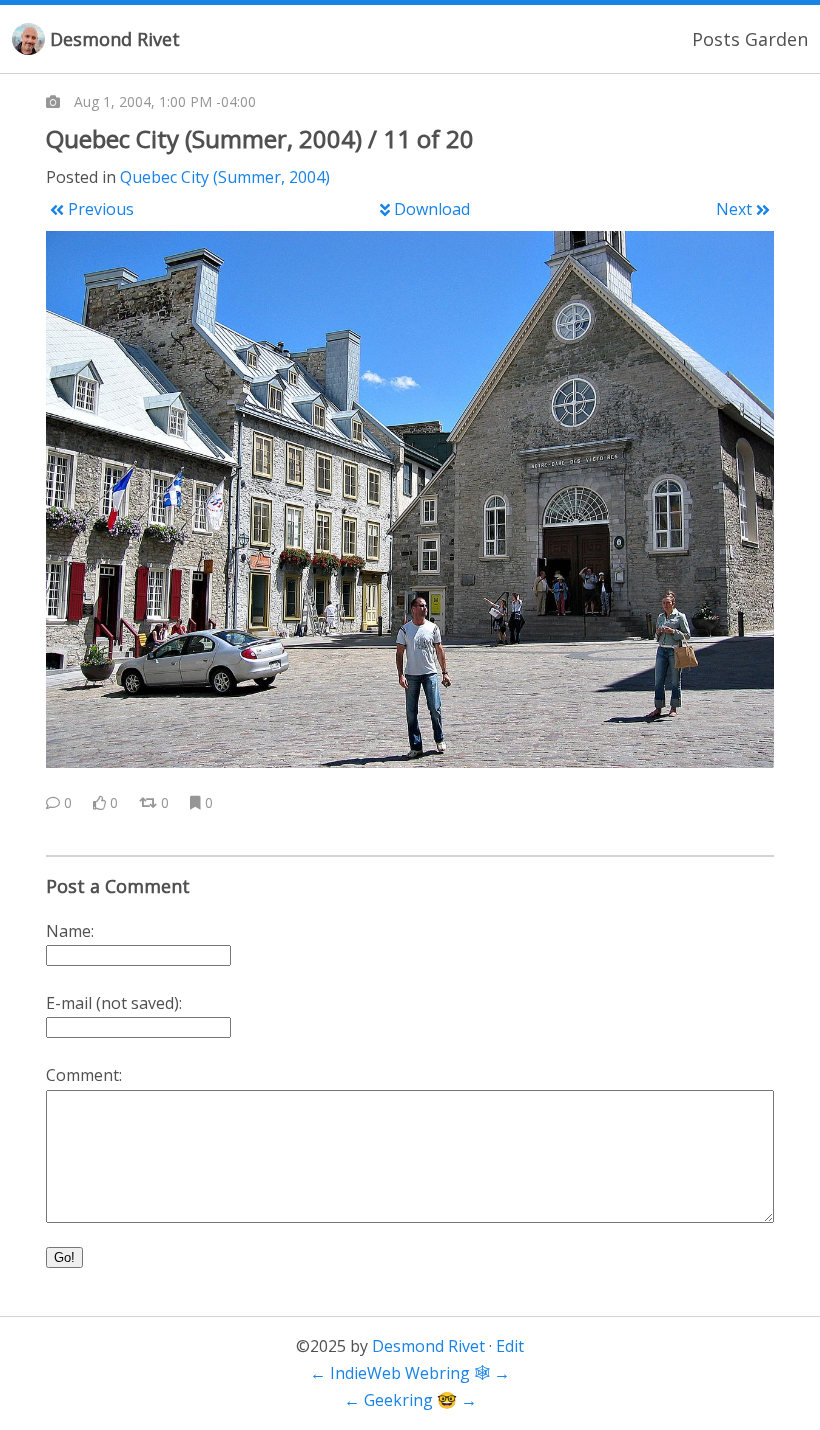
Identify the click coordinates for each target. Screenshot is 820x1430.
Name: (70, 931)
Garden (776, 39)
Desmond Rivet (115, 39)
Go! (64, 1257)
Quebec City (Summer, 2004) (225, 177)
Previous (101, 209)
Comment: (84, 1075)
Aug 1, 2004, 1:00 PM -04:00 (165, 101)
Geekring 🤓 (410, 1400)
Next (734, 209)
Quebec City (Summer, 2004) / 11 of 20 (260, 138)
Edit (510, 1346)
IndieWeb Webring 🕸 (410, 1373)
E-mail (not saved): (114, 1003)
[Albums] (53, 102)
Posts (716, 39)
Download (432, 209)
